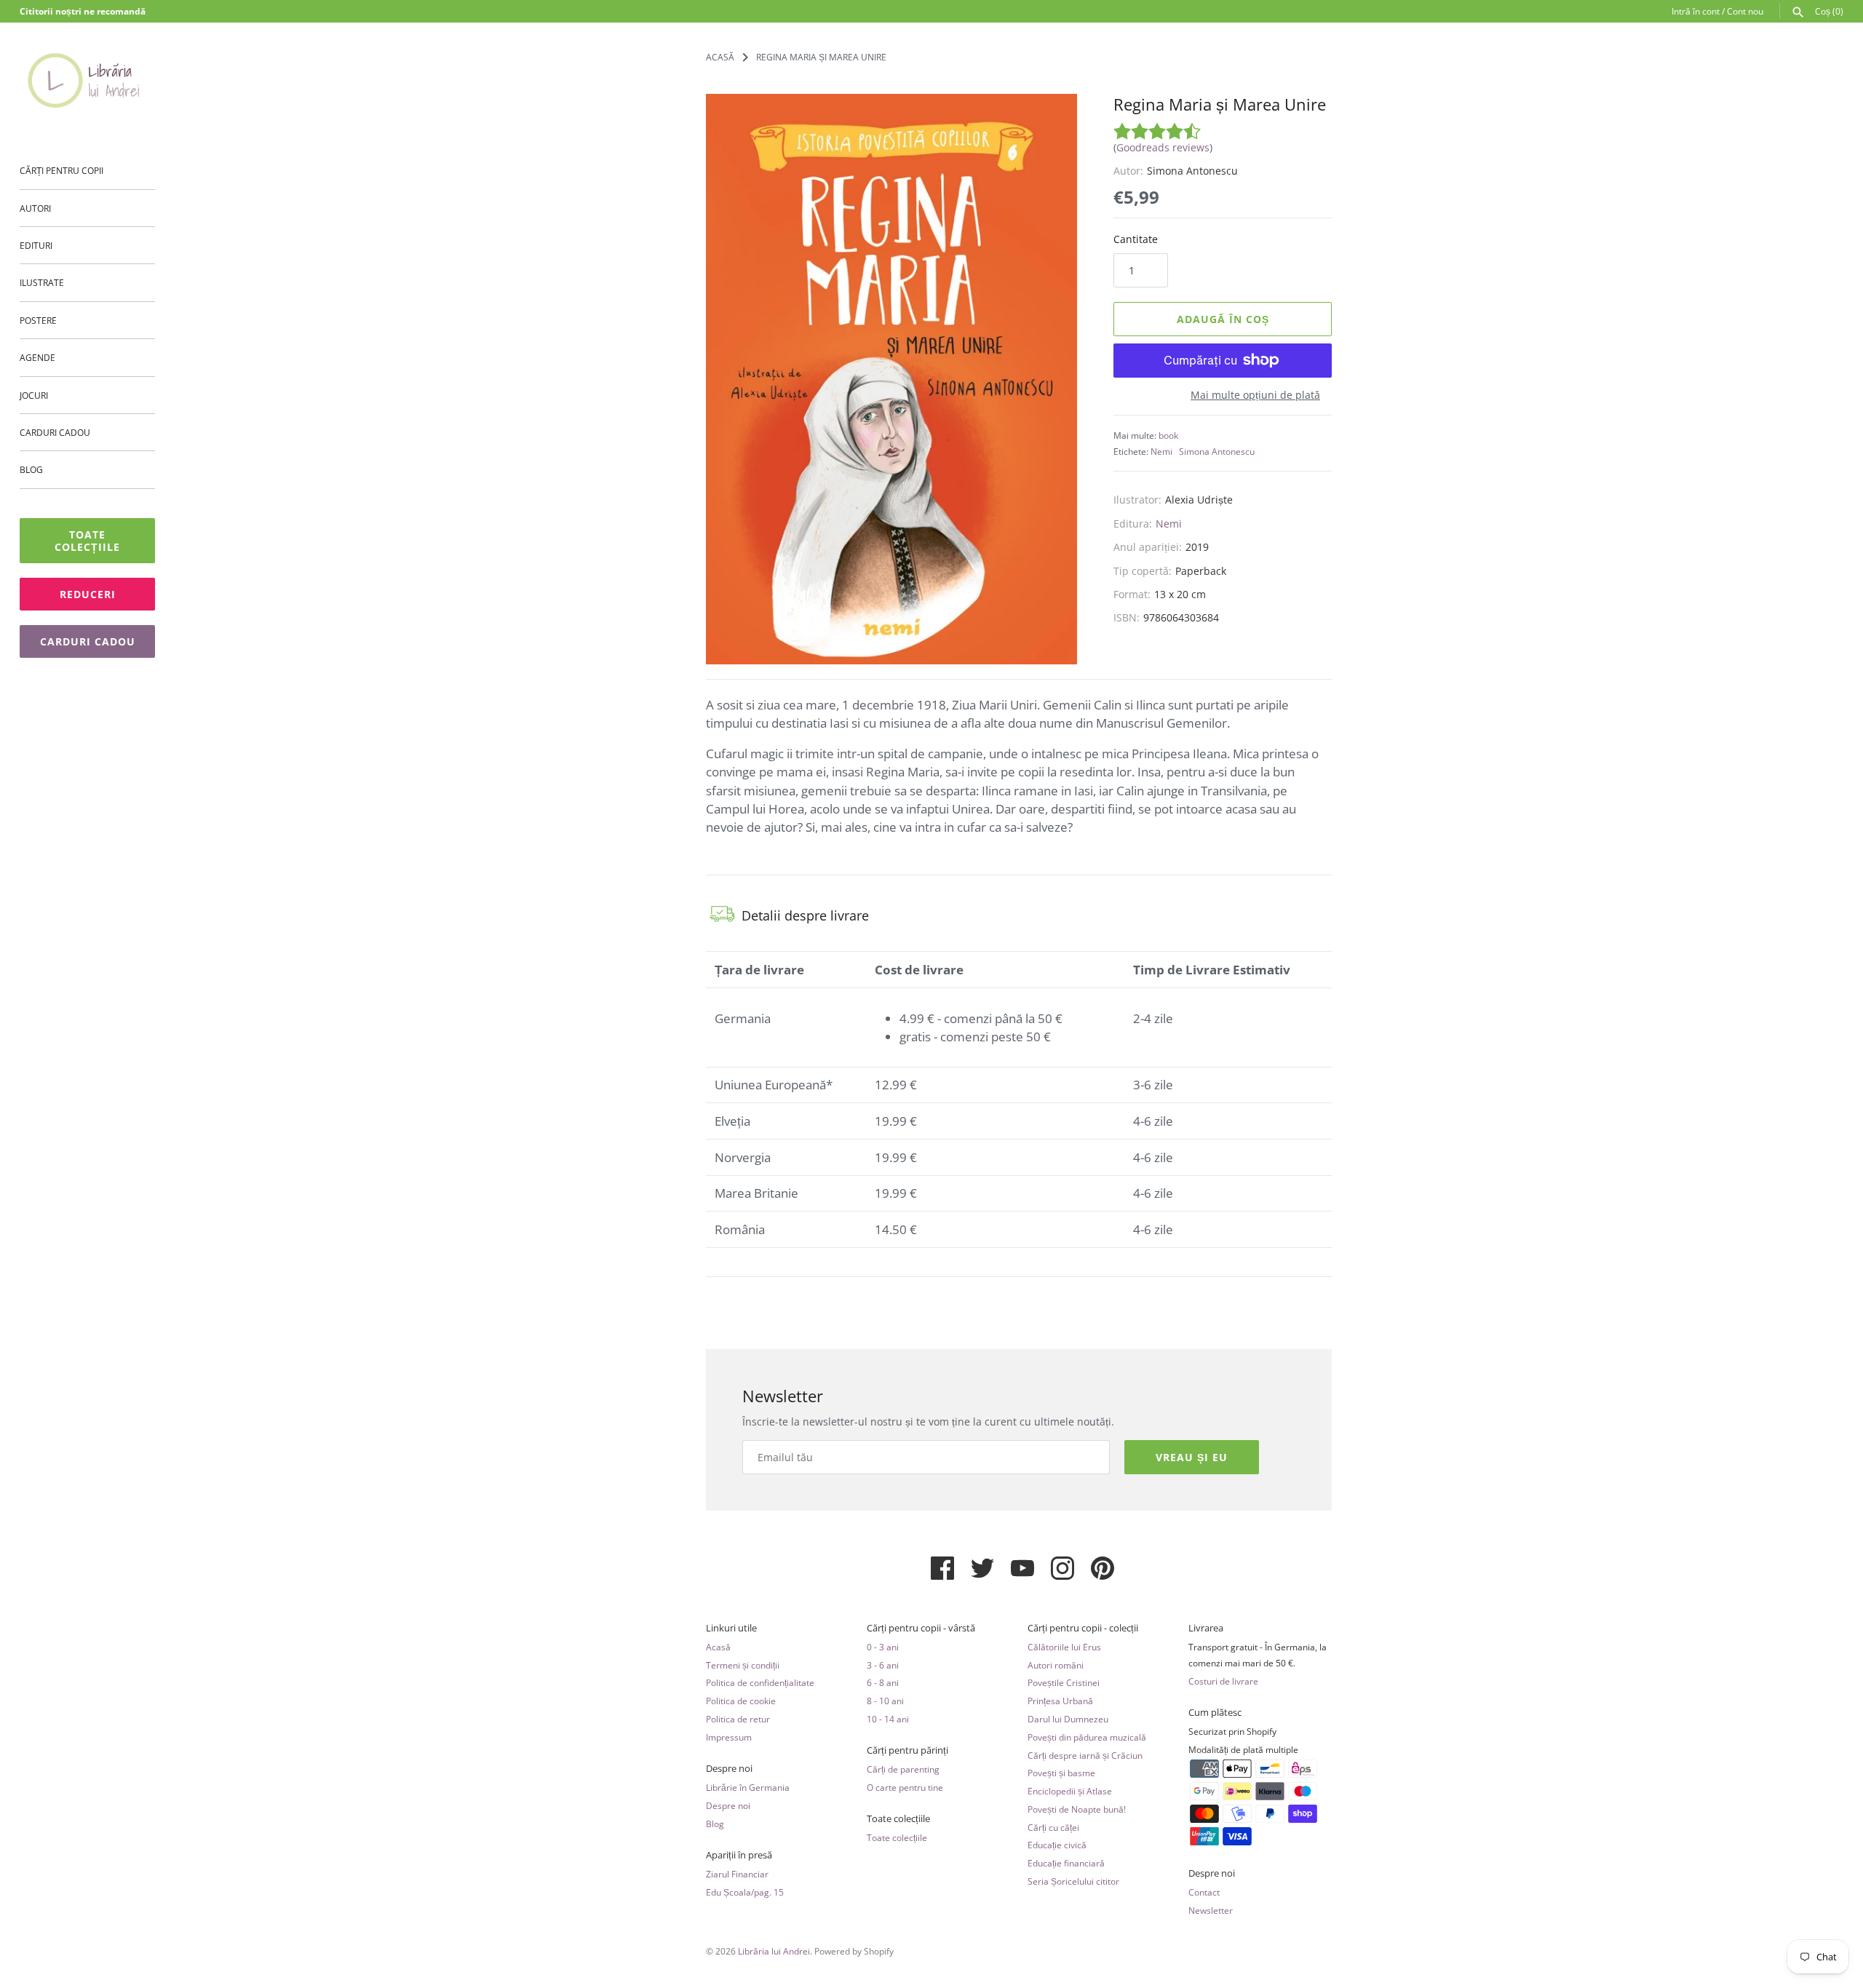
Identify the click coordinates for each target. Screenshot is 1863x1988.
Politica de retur (738, 1719)
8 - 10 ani (885, 1701)
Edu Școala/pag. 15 (745, 1892)
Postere (38, 320)
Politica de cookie (741, 1701)
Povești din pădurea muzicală (1087, 1737)
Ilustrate (42, 282)
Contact (1204, 1892)
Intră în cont (1696, 11)
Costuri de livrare (1223, 1681)
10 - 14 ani (888, 1719)
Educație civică (1057, 1845)
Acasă (718, 1647)
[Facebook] (942, 1574)
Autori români (1056, 1665)
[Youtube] (1022, 1574)
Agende (37, 357)
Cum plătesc (1215, 1713)
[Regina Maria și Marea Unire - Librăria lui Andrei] (891, 379)
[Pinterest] (1103, 1574)
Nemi (1161, 451)
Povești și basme (1061, 1773)
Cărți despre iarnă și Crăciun (1085, 1755)
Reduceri (88, 594)
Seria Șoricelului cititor (1073, 1881)
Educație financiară (1066, 1863)
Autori (35, 208)
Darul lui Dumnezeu (1068, 1719)
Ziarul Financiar (737, 1874)
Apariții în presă (739, 1855)
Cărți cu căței (1053, 1827)
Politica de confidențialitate (760, 1682)
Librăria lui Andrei (774, 1951)
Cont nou (1745, 11)
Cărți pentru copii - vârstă (921, 1628)
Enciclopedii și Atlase (1070, 1791)
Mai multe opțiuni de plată (1255, 395)
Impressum (729, 1737)
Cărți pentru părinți (907, 1750)
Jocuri (34, 395)
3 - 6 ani (883, 1665)
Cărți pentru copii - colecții (1083, 1628)
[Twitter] (982, 1574)
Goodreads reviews (1163, 147)
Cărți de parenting (903, 1769)
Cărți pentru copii (61, 170)
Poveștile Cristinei (1064, 1682)
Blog (31, 469)
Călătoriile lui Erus (1064, 1647)
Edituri (36, 245)
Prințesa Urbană (1060, 1701)
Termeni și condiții (743, 1665)
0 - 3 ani (883, 1647)
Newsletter (1211, 1910)
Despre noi (729, 1769)
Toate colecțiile (87, 541)
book (1168, 435)
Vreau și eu (1192, 1457)
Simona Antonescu (1217, 451)
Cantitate (1136, 239)
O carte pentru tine (905, 1787)
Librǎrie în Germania (748, 1787)
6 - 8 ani (883, 1682)
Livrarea (1206, 1628)
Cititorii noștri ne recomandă (83, 11)
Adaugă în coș (1223, 319)
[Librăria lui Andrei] (87, 80)
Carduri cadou (55, 432)
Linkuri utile (731, 1628)
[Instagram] (1062, 1574)
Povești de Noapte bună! (1077, 1809)
